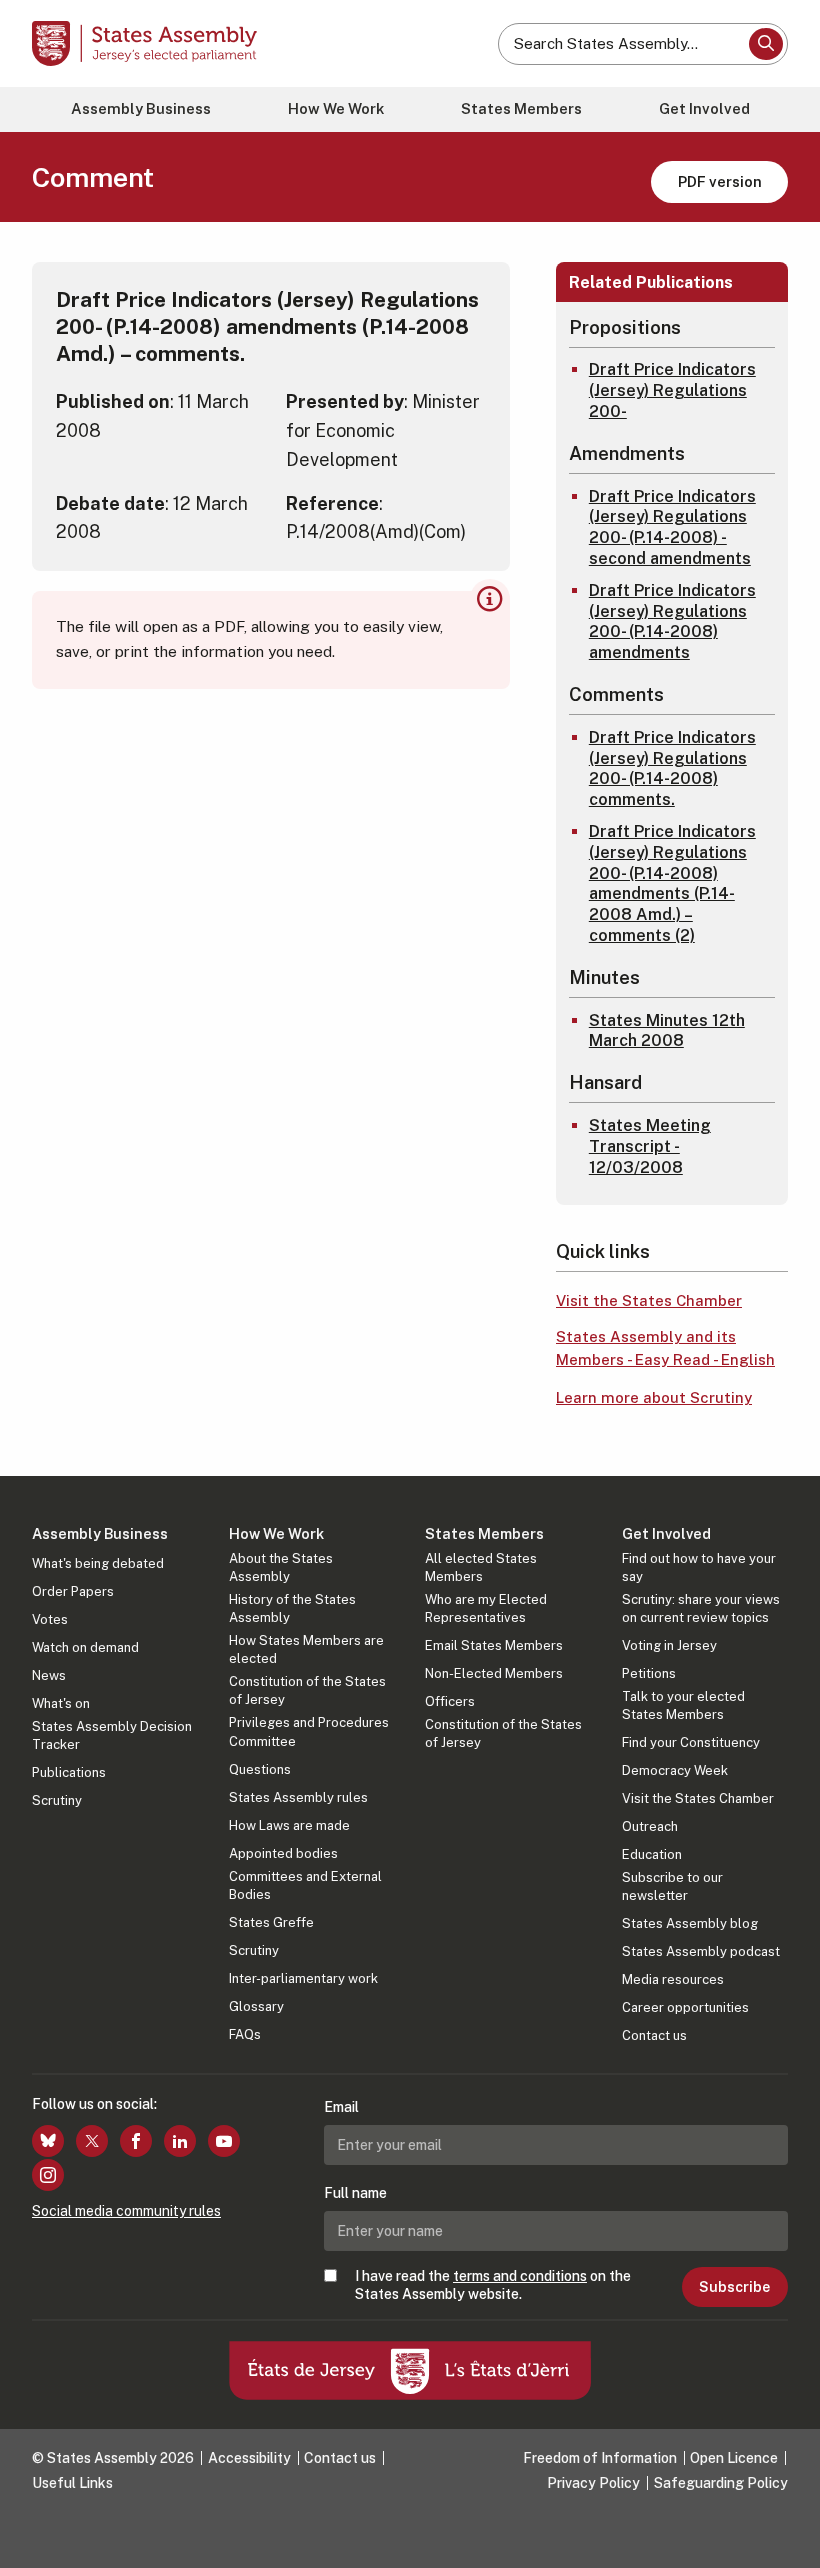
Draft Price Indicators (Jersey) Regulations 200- (672, 390)
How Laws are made (289, 1825)
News (49, 1675)
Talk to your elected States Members (683, 1705)
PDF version (720, 181)
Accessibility (249, 2458)
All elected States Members (481, 1567)
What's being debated (98, 1563)
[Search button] (766, 44)
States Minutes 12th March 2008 (667, 1031)
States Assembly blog (690, 1923)
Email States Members (494, 1645)
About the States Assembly (281, 1567)
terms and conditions (520, 2276)
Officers (450, 1701)
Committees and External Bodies (305, 1885)
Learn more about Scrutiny (654, 1397)
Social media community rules (126, 2211)
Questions (260, 1769)
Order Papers (73, 1591)
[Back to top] (785, 2533)
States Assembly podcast (701, 1951)
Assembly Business (141, 108)
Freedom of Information (600, 2458)
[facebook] (136, 2141)
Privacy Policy (593, 2483)
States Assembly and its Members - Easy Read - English (665, 1348)
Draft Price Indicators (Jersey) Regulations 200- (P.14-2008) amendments (672, 621)
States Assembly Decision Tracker (112, 1735)
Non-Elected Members (494, 1673)
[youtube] (224, 2141)
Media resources (673, 1979)
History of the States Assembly (292, 1608)
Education (652, 1854)
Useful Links (72, 2483)
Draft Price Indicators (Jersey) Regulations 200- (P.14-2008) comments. (672, 768)
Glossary (256, 2006)
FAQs (245, 2034)
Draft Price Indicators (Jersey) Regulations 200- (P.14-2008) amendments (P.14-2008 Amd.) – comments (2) (672, 883)
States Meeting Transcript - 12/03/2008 (650, 1146)
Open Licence (734, 2458)
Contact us (654, 2035)
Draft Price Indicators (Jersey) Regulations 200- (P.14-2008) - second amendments (672, 527)
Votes (50, 1619)
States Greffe (271, 1922)
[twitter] (92, 2141)
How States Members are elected (306, 1649)
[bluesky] (48, 2141)
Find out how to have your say (699, 1567)
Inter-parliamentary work (303, 1978)
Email (341, 2107)
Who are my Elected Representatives (486, 1608)
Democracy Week (675, 1770)
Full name (355, 2193)
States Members (521, 108)
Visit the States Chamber (649, 1300)
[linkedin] (180, 2141)
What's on (61, 1703)
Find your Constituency (691, 1742)
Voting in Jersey (669, 1645)
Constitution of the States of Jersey (307, 1690)
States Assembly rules (298, 1797)
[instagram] (48, 2175)
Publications (69, 1772)
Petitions (649, 1673)
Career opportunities (685, 2007)
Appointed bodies (283, 1853)
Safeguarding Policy (721, 2483)
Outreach (650, 1826)
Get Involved (704, 108)
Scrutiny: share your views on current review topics (701, 1608)
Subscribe (734, 2287)
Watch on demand (85, 1647)
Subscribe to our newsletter (672, 1886)
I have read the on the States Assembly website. (493, 2285)
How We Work (336, 108)
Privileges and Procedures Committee (309, 1731)
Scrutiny (57, 1800)
